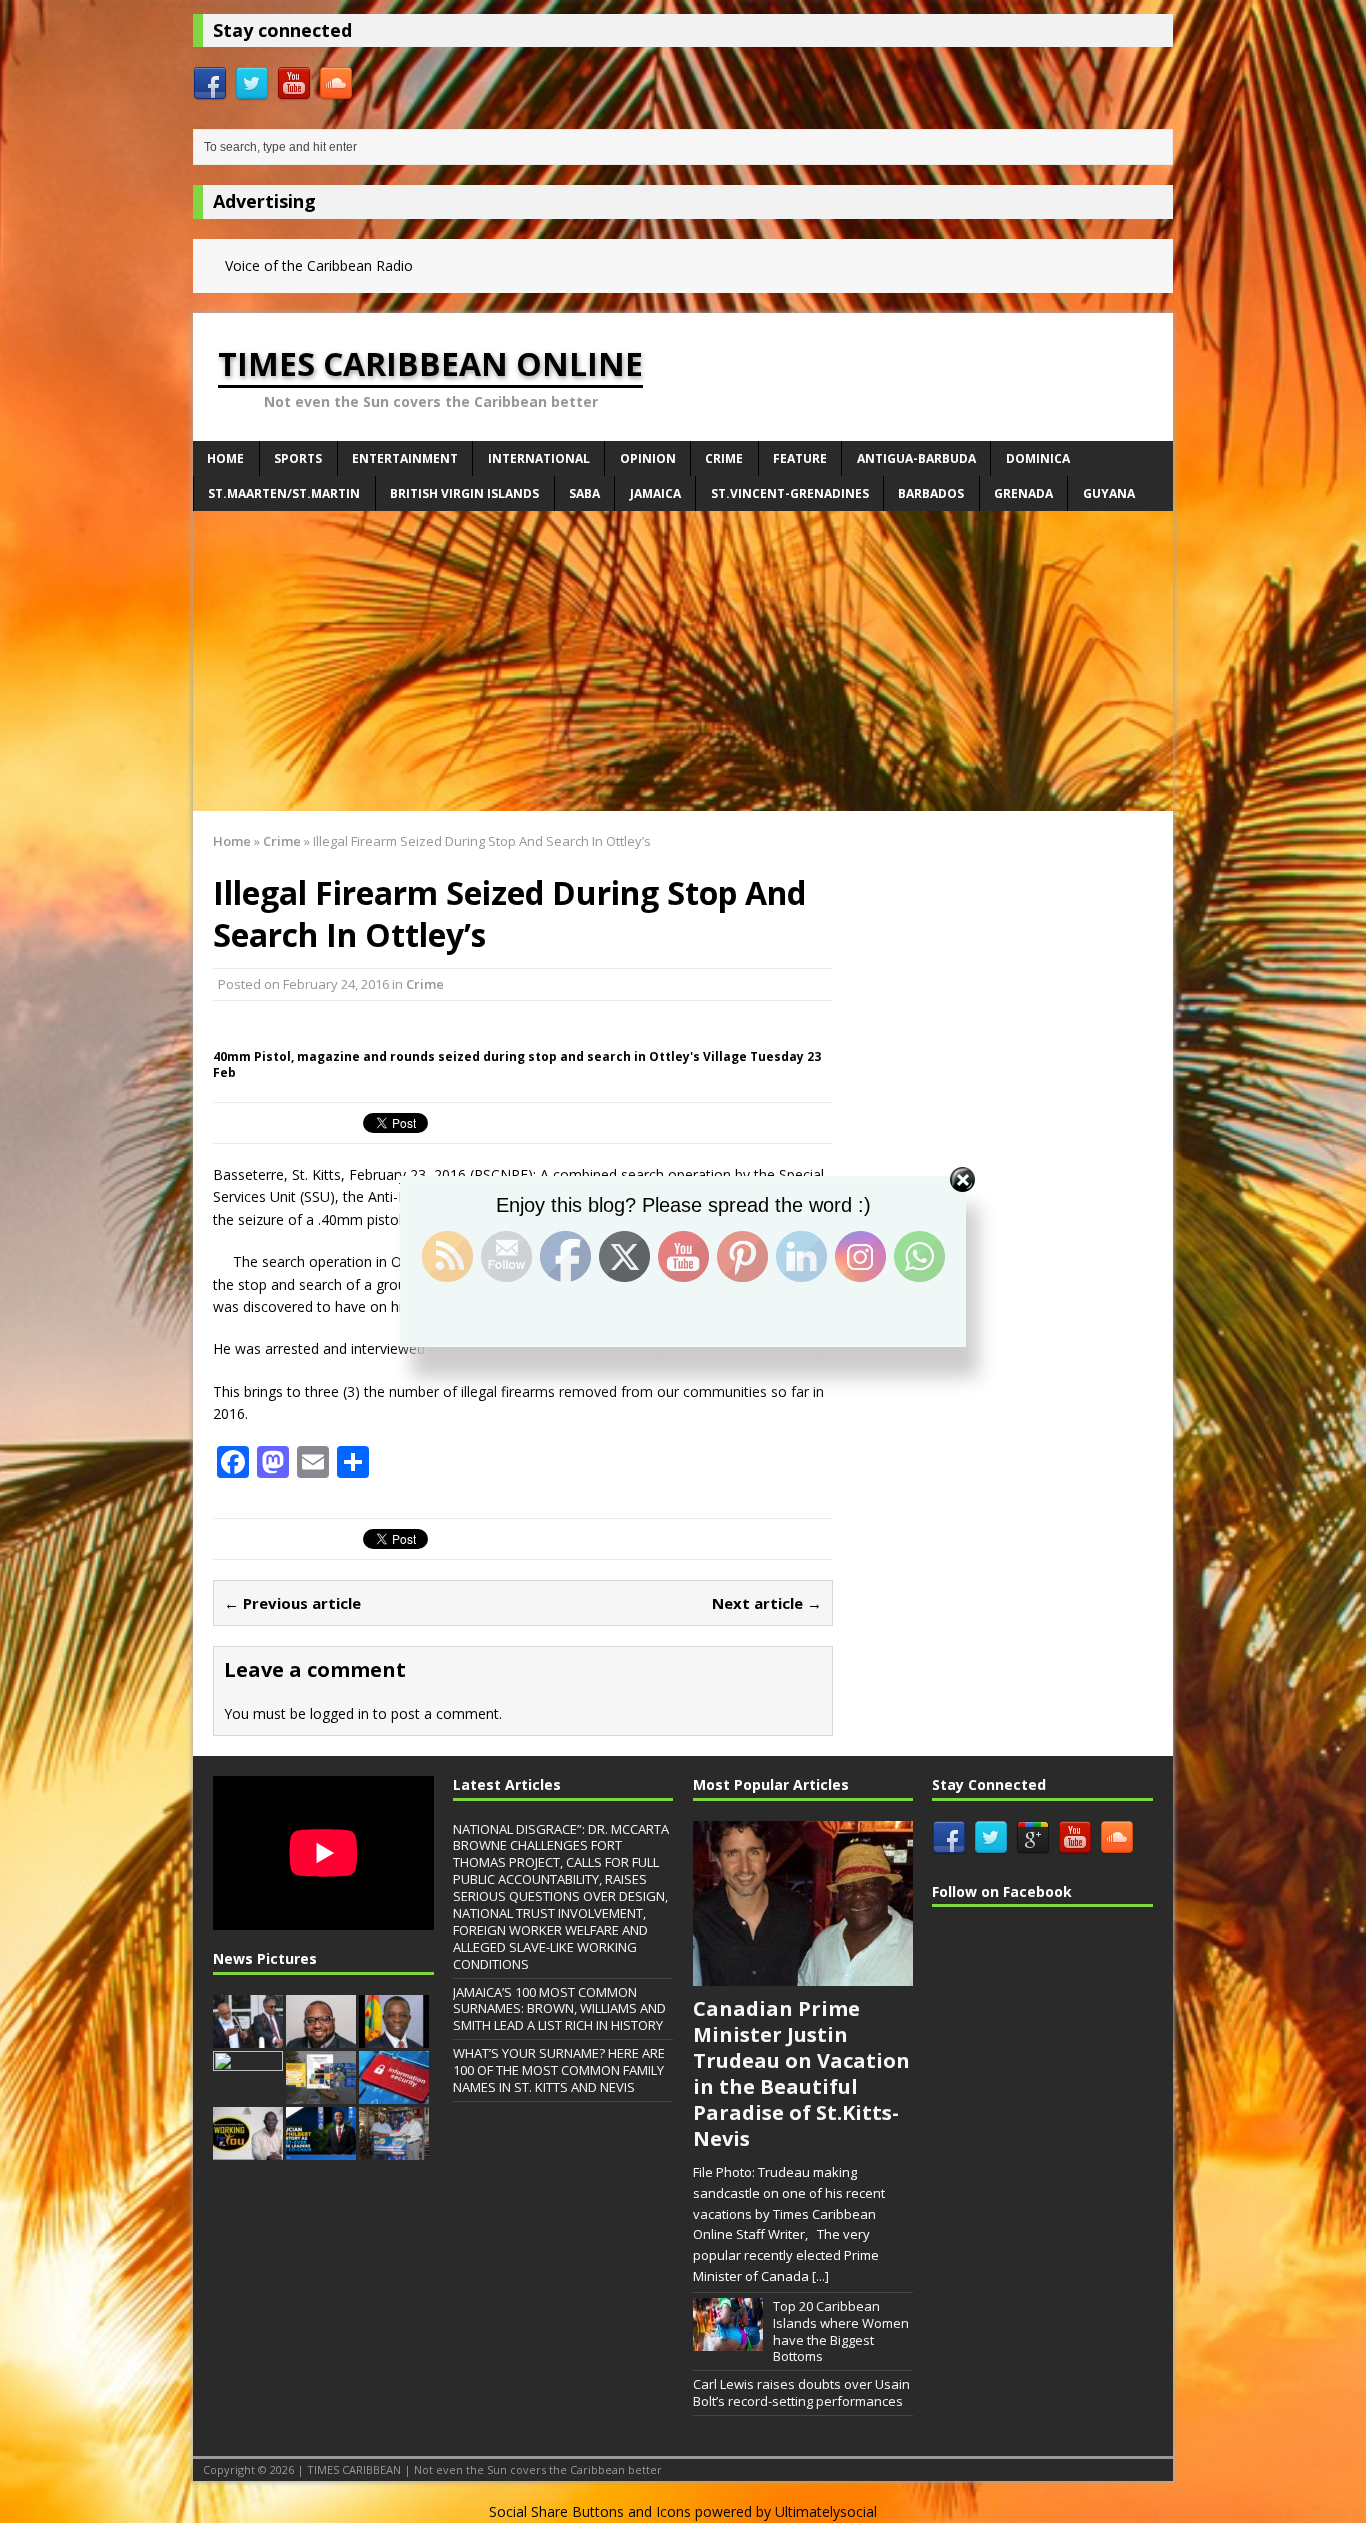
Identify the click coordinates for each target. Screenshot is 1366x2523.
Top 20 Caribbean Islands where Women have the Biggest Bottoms (841, 2331)
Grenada (1023, 493)
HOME (225, 458)
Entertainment (405, 458)
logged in (339, 1713)
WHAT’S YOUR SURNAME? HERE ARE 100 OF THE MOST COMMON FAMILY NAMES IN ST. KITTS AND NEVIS (559, 2070)
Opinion (648, 458)
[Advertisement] (683, 661)
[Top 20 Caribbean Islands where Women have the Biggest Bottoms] (728, 2340)
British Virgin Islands (464, 493)
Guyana (1109, 493)
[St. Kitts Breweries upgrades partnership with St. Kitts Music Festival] (394, 2149)
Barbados (931, 493)
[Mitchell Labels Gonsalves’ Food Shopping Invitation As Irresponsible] (394, 2037)
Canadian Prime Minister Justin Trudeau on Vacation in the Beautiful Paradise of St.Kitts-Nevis (801, 2073)
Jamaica (655, 493)
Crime (724, 458)
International (539, 458)
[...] (820, 2276)
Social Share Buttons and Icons (590, 2511)
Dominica (1038, 458)
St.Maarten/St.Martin (284, 493)
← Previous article (292, 1603)
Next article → (767, 1603)
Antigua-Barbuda (916, 458)
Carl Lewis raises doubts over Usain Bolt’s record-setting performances (801, 2392)
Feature (800, 458)
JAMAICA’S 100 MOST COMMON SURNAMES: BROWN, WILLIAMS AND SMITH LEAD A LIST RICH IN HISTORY (559, 2009)
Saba (584, 493)
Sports (298, 458)
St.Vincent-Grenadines (790, 493)
